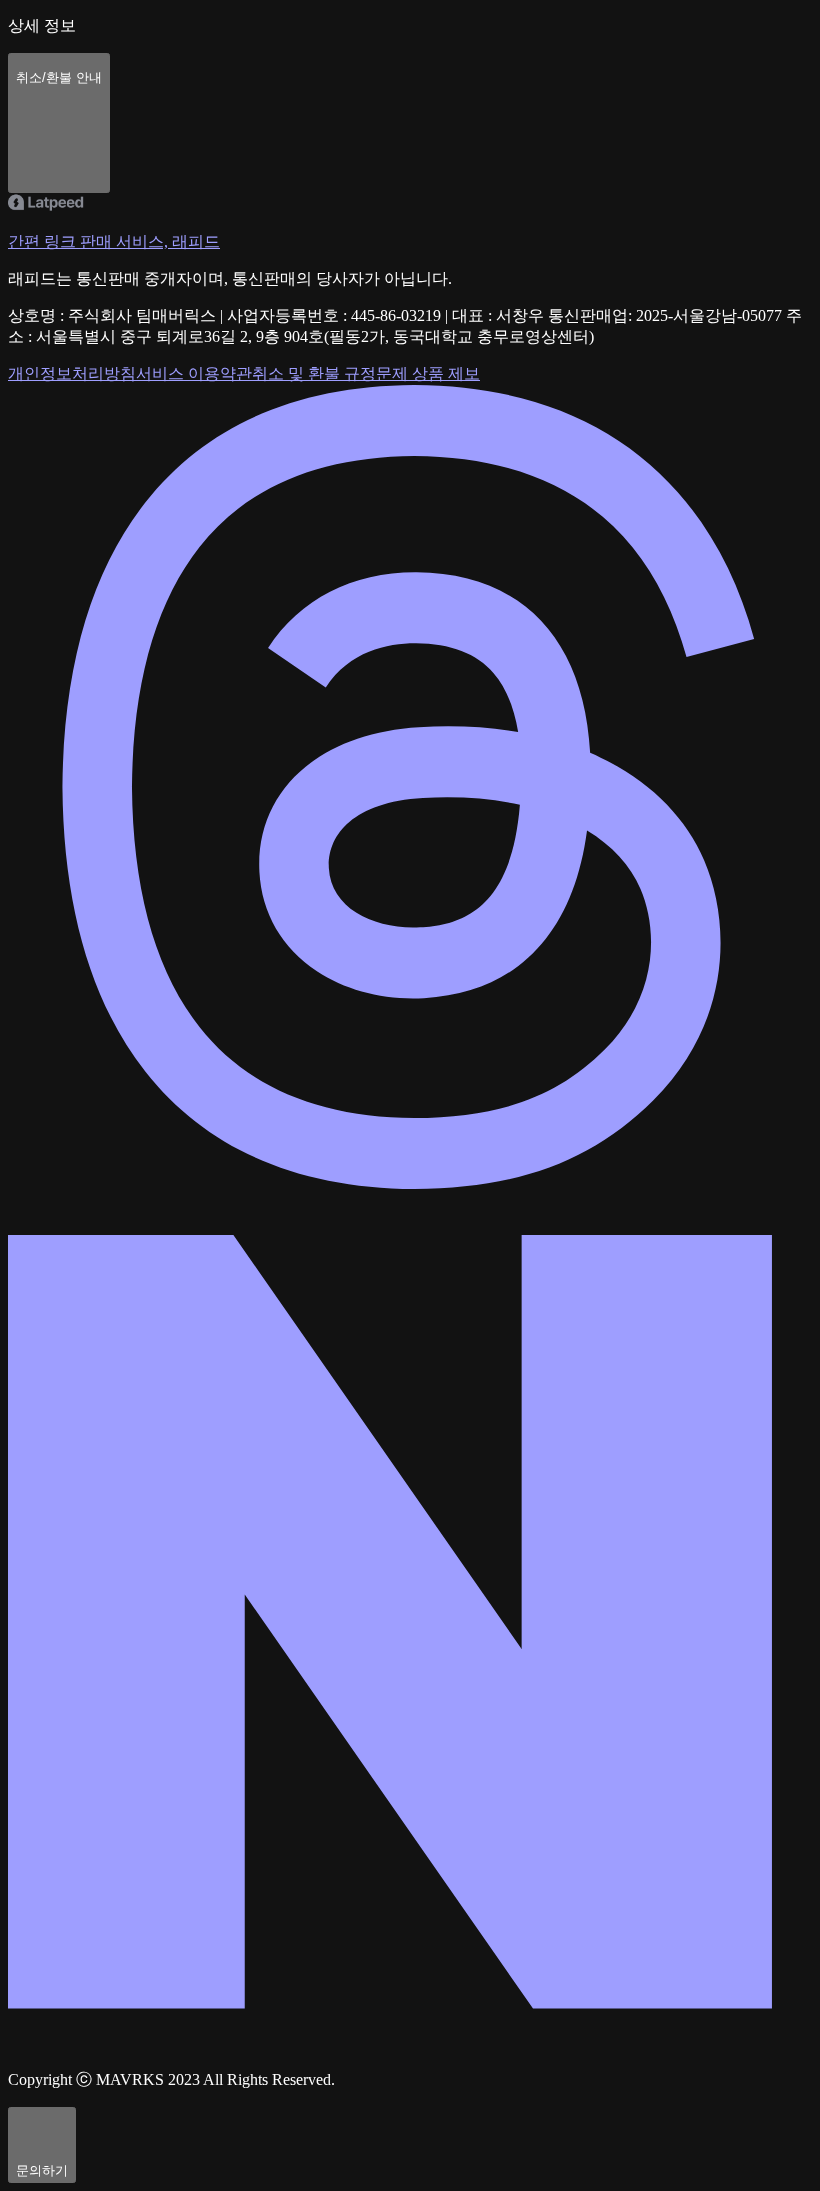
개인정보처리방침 (72, 373)
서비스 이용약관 (194, 373)
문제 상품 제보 (428, 373)
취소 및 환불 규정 (314, 373)
